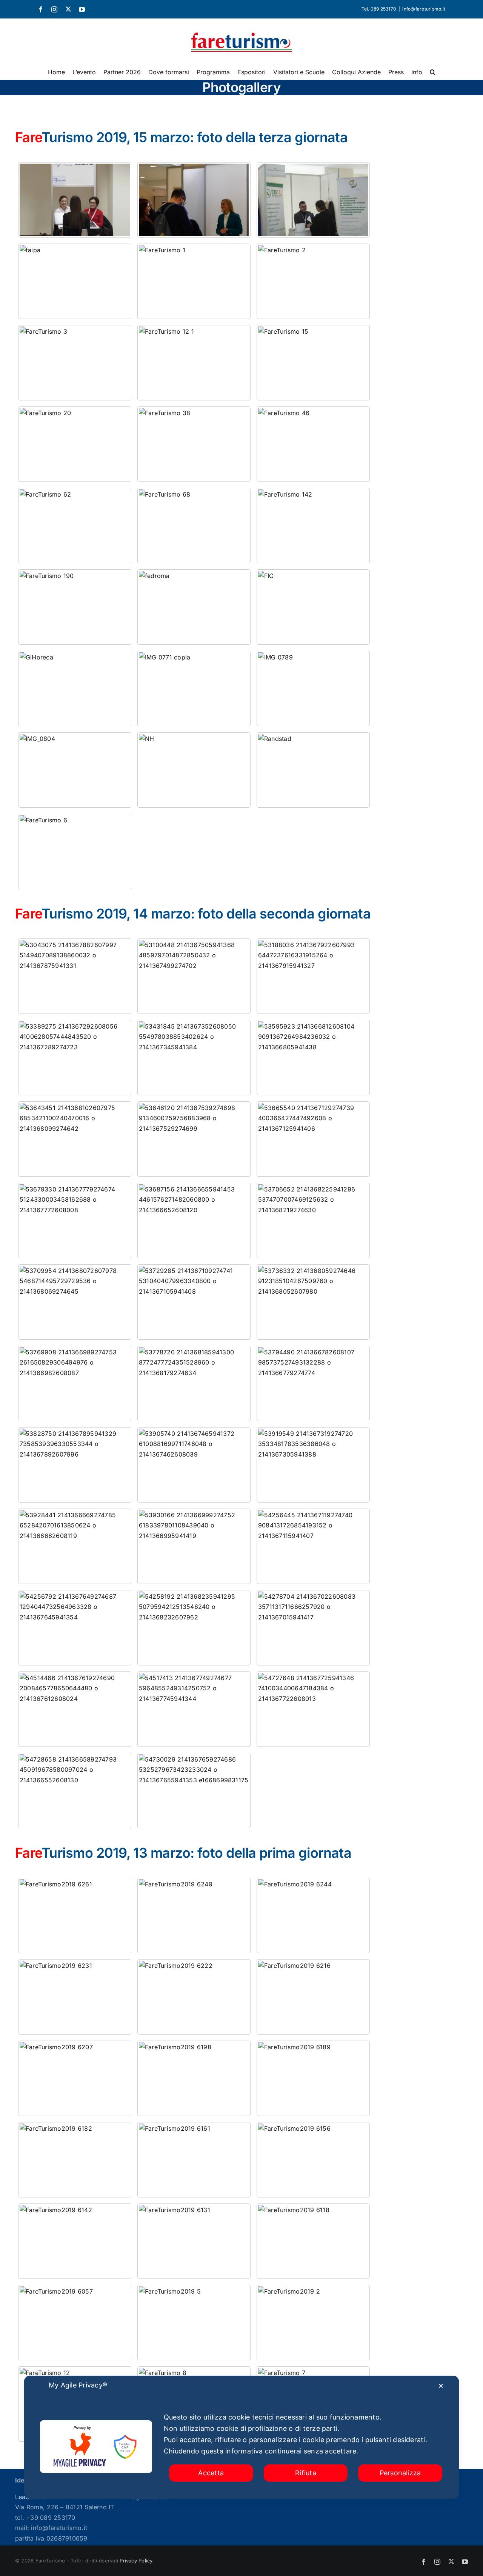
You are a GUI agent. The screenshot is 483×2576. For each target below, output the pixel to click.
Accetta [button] (211, 2473)
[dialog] (241, 2437)
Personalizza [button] (400, 2473)
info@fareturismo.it (424, 9)
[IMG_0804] (75, 770)
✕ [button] (441, 2386)
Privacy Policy (136, 2561)
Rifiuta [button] (306, 2473)
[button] (433, 72)
